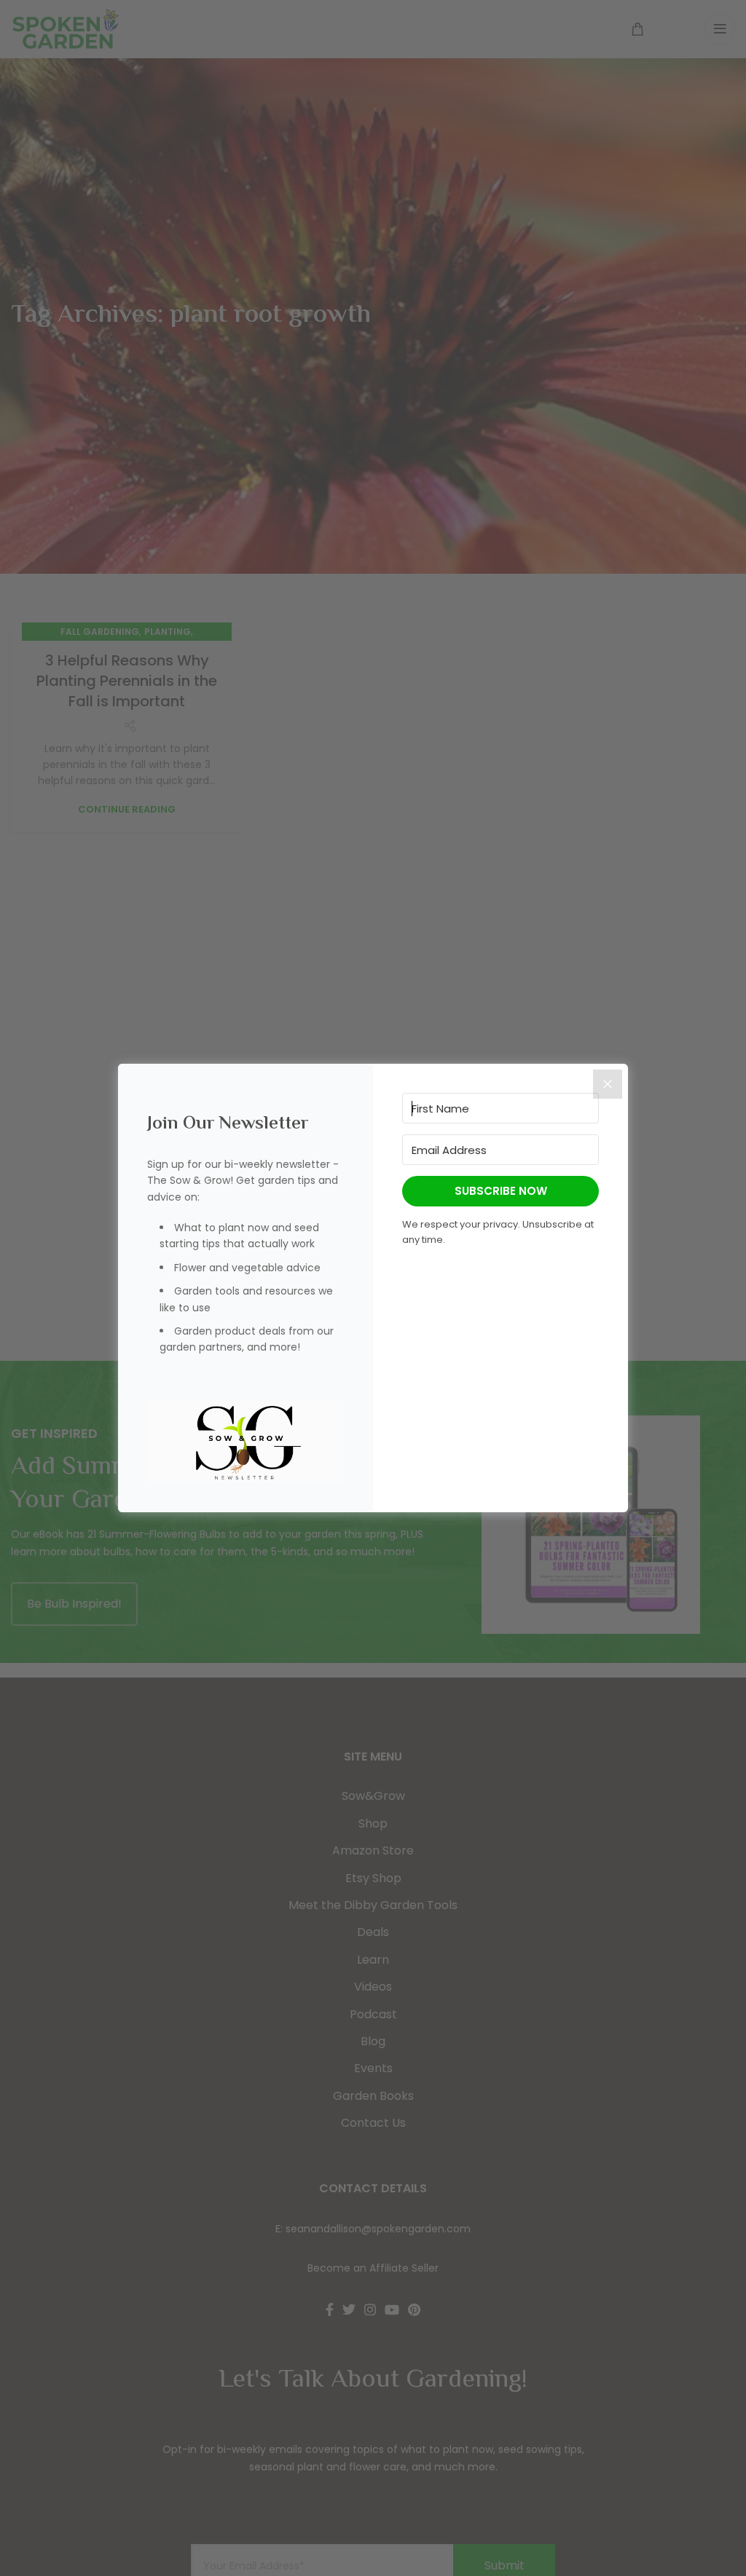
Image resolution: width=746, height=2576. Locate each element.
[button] (246, 1442)
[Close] (608, 1084)
